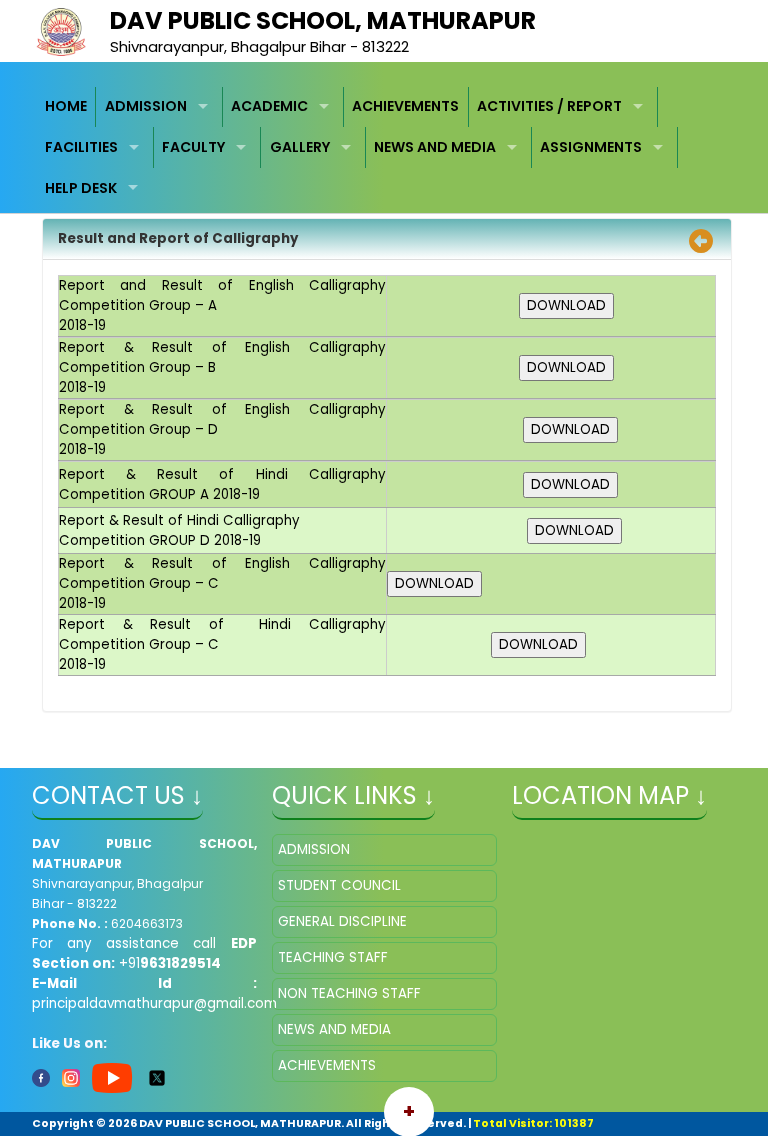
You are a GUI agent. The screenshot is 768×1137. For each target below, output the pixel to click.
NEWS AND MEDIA (435, 147)
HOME (66, 106)
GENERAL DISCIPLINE (342, 921)
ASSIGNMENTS (591, 147)
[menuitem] (67, 107)
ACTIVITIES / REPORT (549, 106)
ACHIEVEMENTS (405, 106)
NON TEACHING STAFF (349, 993)
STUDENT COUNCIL (339, 885)
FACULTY (193, 147)
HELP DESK (81, 188)
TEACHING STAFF (333, 957)
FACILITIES (81, 147)
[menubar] (384, 148)
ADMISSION (146, 106)
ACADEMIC (269, 106)
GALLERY (300, 147)
